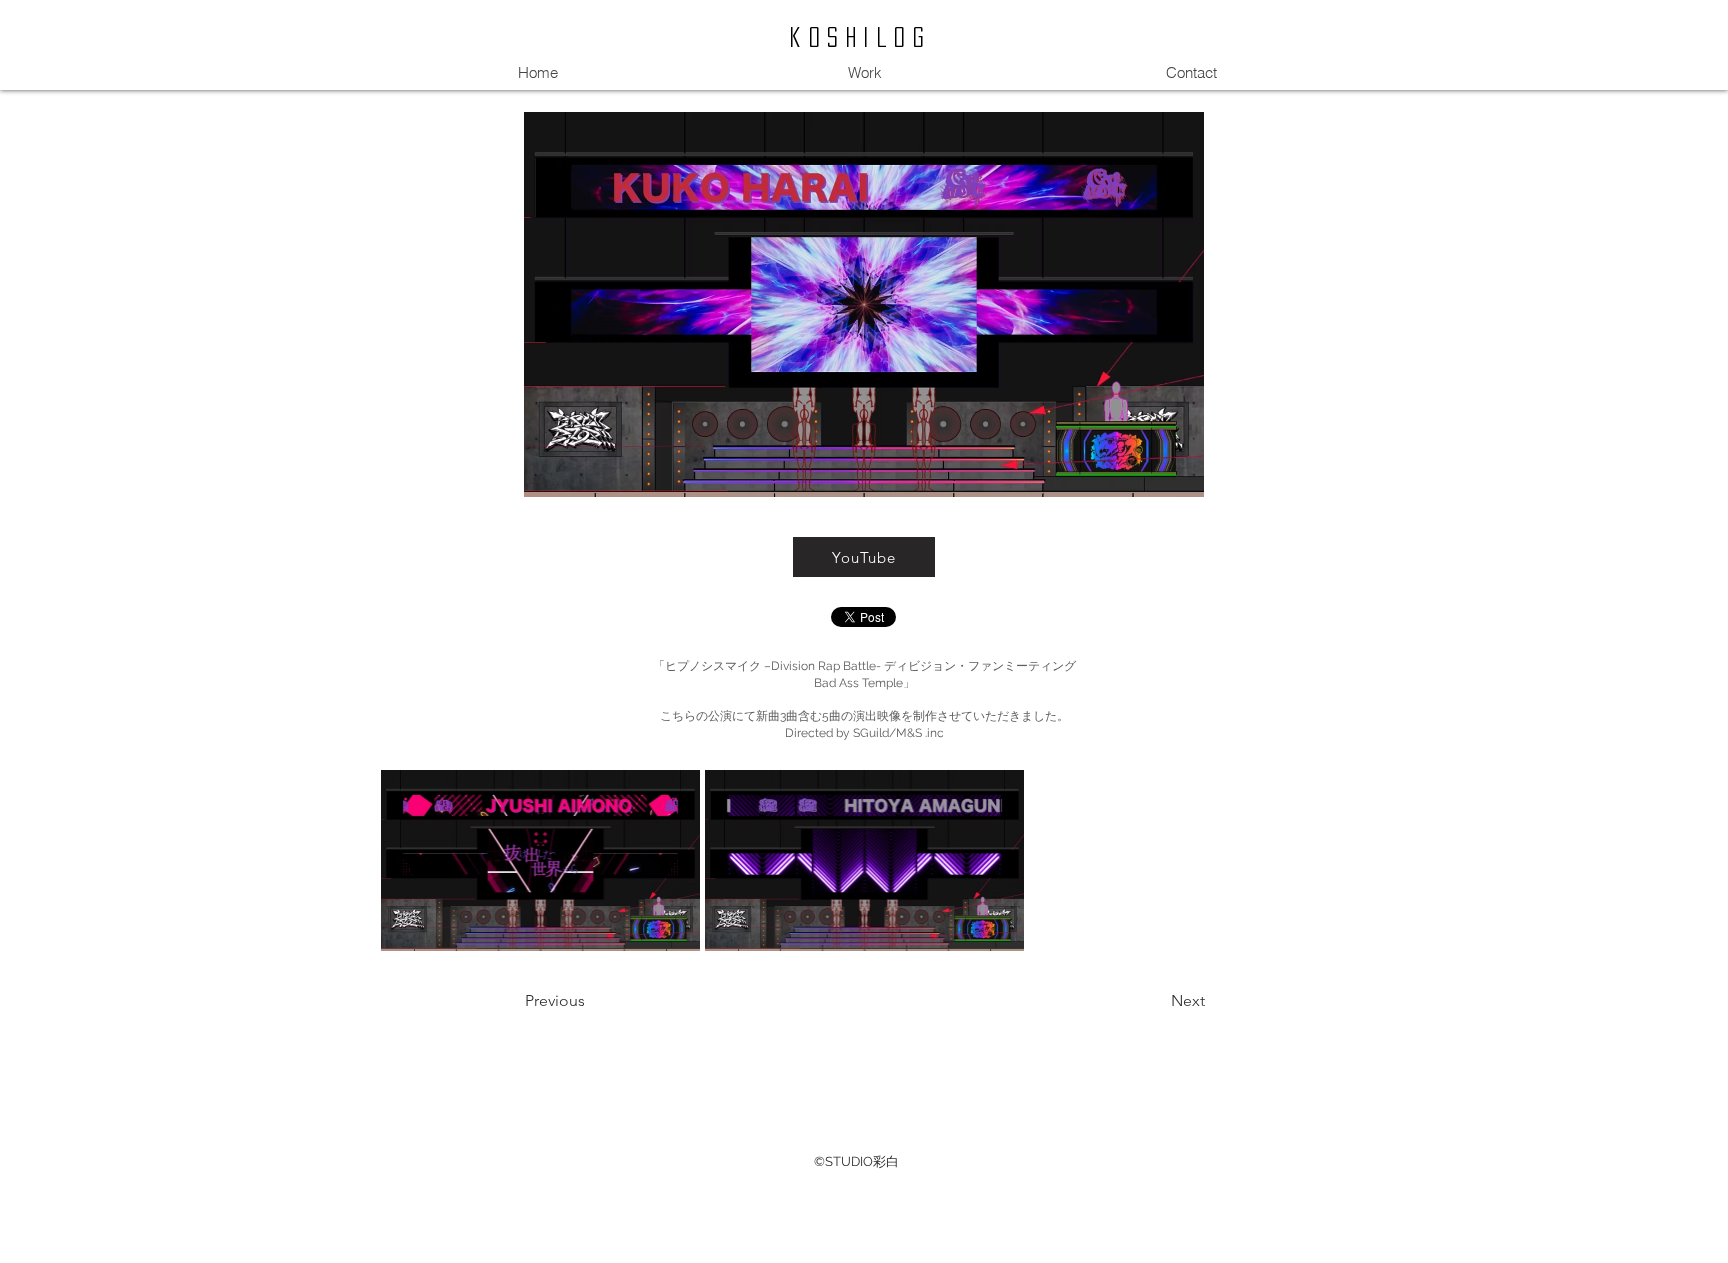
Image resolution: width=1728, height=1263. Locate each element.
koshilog (860, 37)
